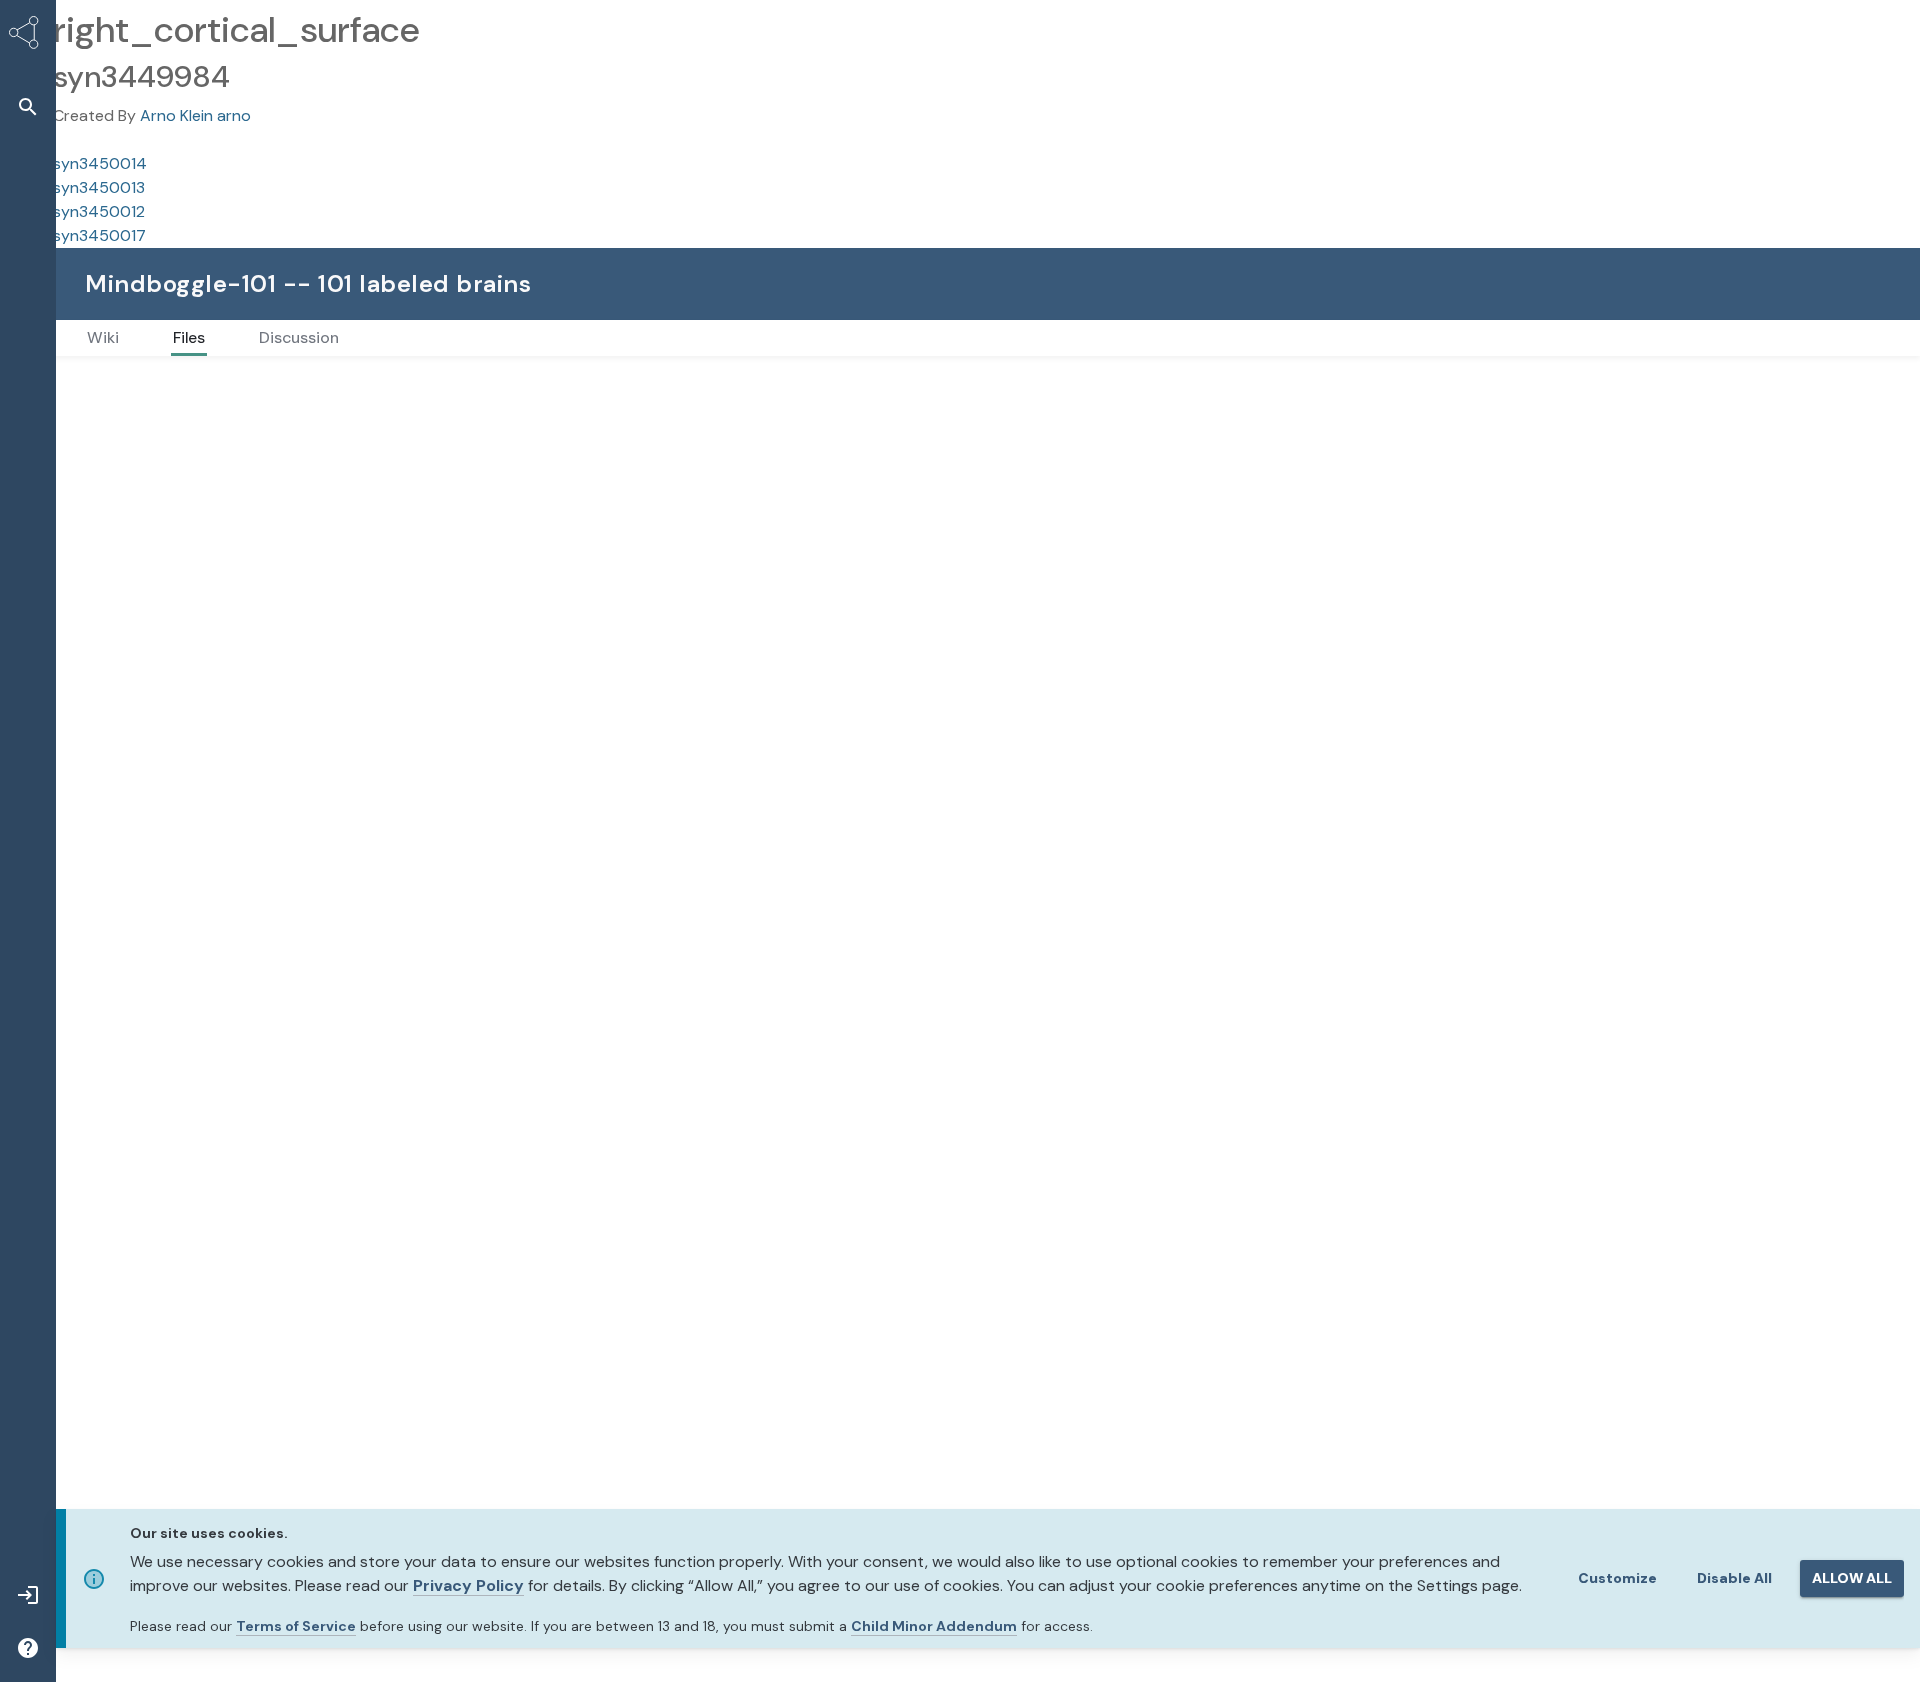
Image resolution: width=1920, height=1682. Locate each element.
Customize (1617, 1578)
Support (1823, 283)
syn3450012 (99, 211)
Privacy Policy (468, 1585)
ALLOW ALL (1852, 1578)
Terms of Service (296, 1626)
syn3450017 (99, 235)
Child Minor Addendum (934, 1626)
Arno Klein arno (195, 115)
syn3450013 (99, 187)
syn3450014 (100, 163)
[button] (28, 106)
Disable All (1734, 1578)
